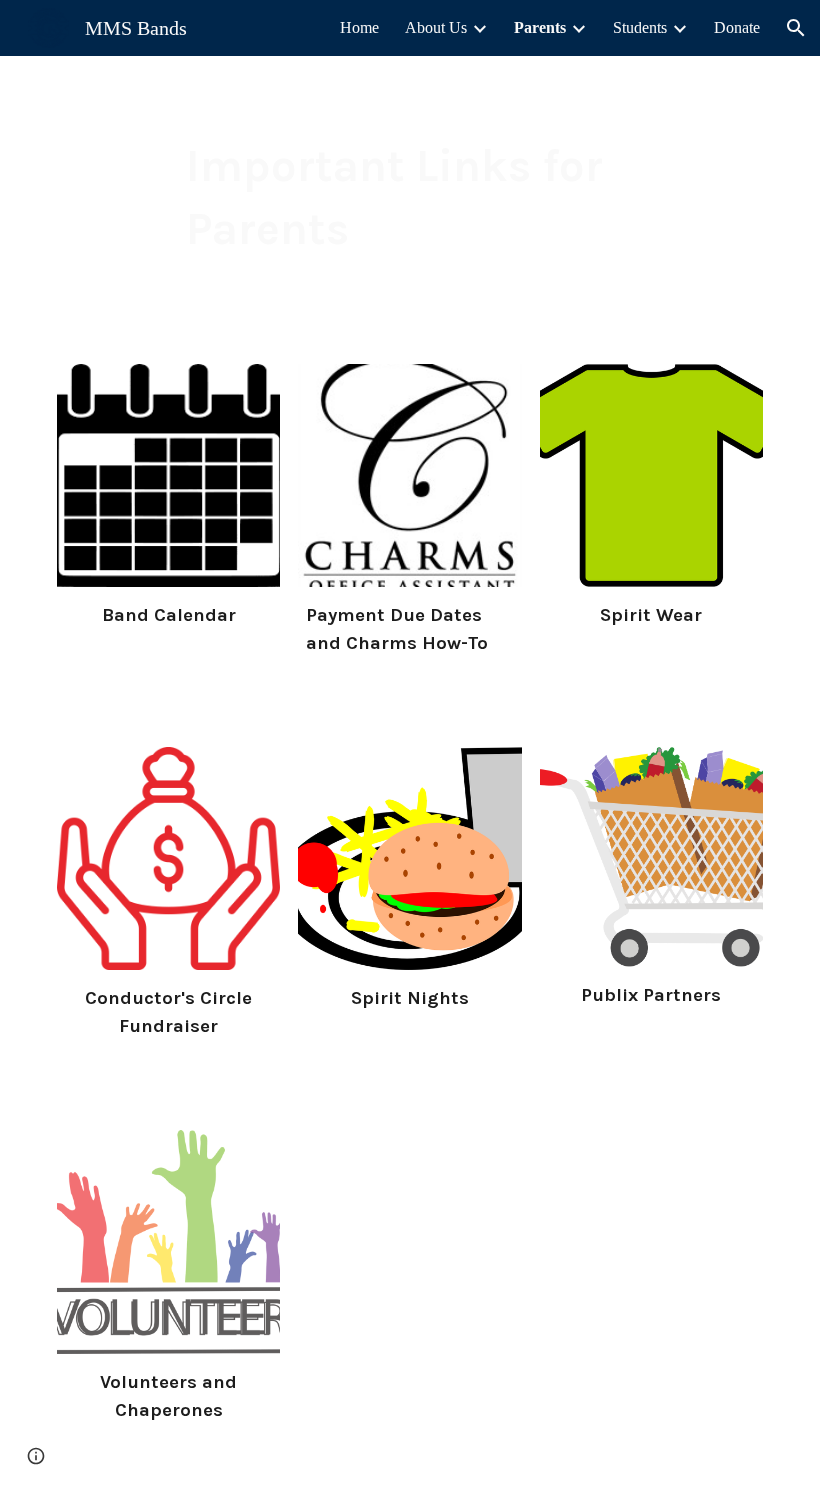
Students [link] (640, 27)
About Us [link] (436, 27)
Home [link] (359, 27)
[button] (796, 28)
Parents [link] (540, 27)
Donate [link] (737, 27)
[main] (410, 197)
